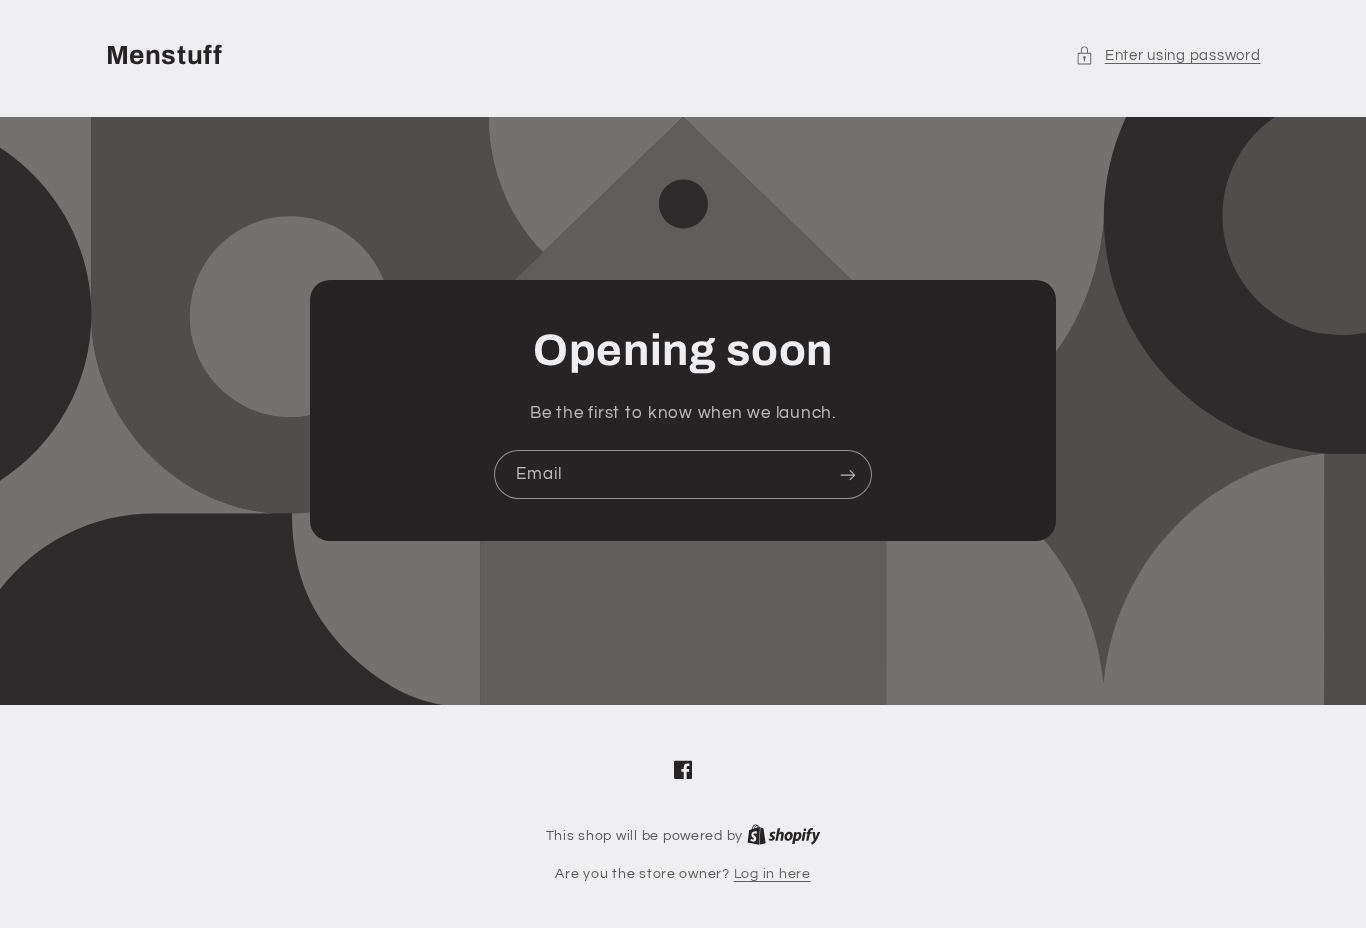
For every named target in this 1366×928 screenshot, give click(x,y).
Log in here (772, 874)
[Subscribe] (848, 474)
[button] (1167, 56)
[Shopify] (784, 836)
